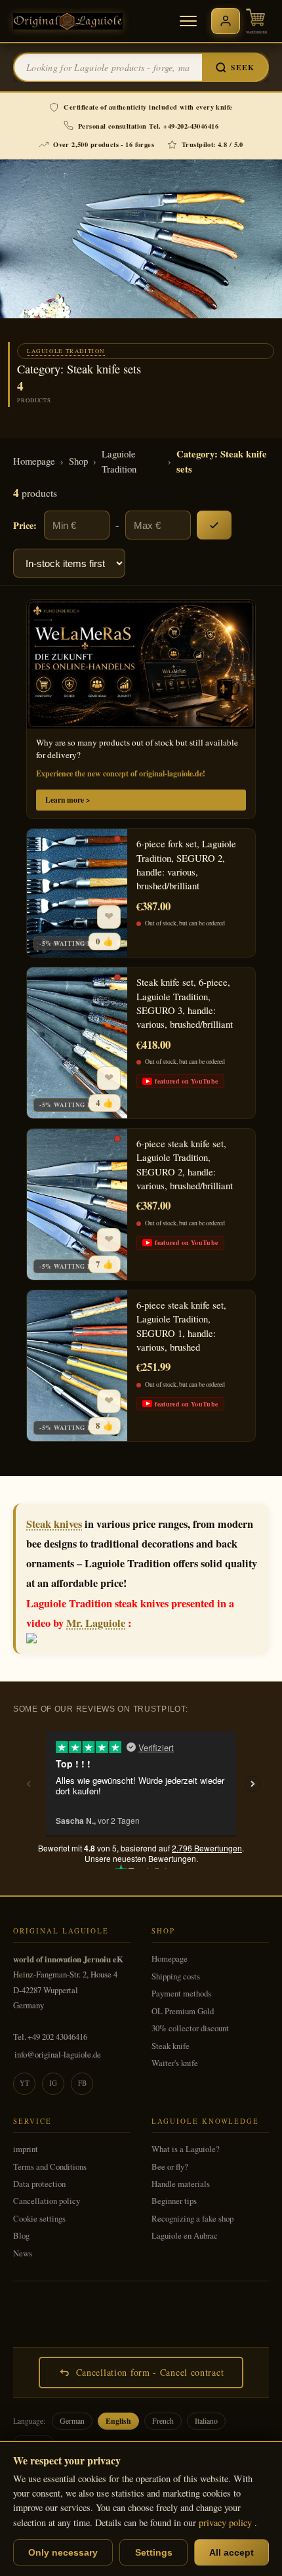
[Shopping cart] (256, 21)
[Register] (226, 21)
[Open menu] (188, 21)
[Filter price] (214, 525)
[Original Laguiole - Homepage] (68, 21)
